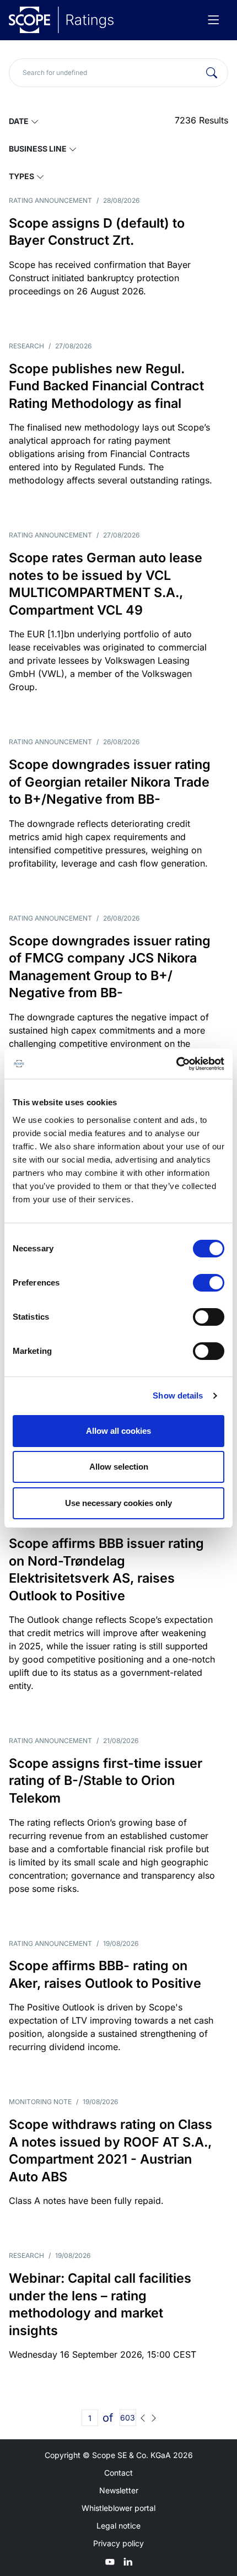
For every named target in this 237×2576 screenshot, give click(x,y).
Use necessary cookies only (118, 1503)
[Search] (212, 73)
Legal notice (118, 2526)
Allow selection (119, 1467)
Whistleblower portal (118, 2508)
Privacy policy (118, 2543)
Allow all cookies (118, 1431)
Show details (178, 1395)
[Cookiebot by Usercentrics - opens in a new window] (176, 1064)
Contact (118, 2473)
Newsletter (119, 2490)
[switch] (209, 1283)
